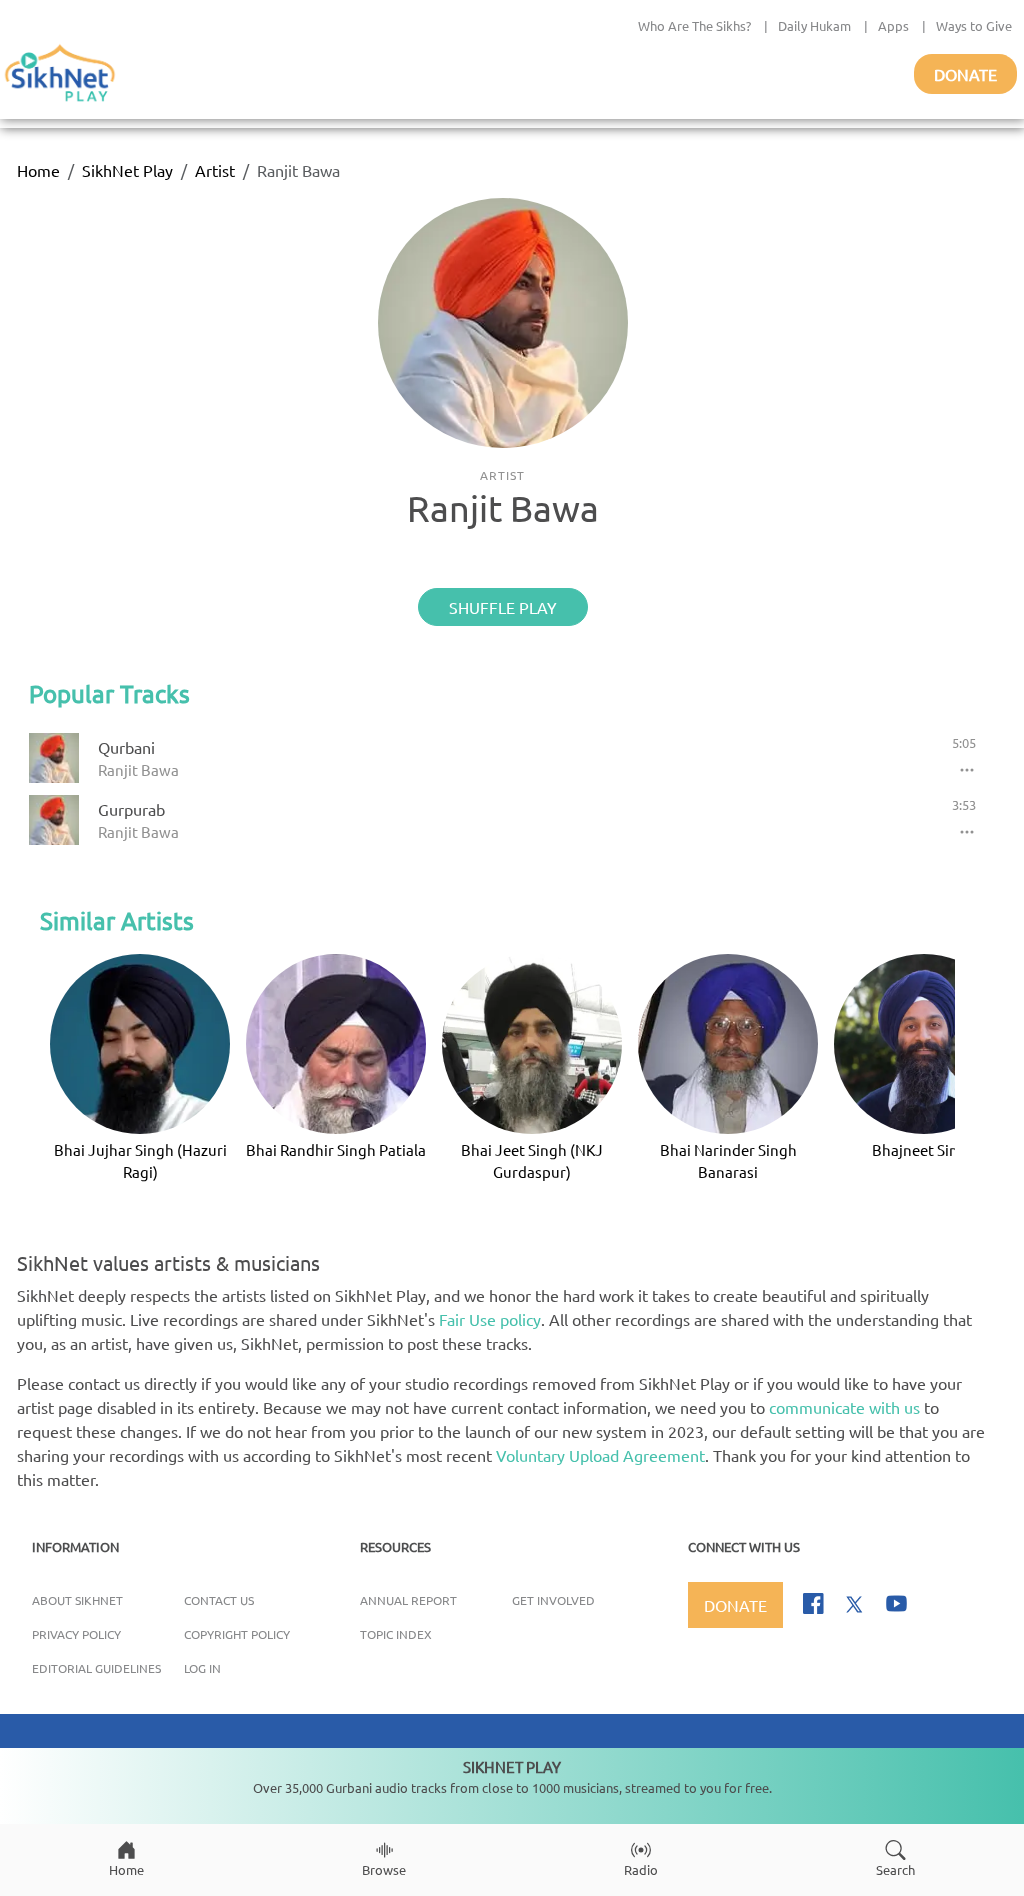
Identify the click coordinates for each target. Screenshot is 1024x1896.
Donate (965, 74)
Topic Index (396, 1634)
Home (38, 170)
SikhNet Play (127, 170)
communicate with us (844, 1407)
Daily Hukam (814, 25)
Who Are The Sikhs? (694, 25)
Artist (215, 170)
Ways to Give (974, 25)
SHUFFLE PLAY (503, 607)
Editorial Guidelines (96, 1668)
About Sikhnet (77, 1600)
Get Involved (553, 1600)
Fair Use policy (490, 1319)
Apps (893, 25)
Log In (202, 1668)
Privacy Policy (76, 1634)
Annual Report (408, 1600)
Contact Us (219, 1600)
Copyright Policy (237, 1634)
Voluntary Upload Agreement (600, 1455)
